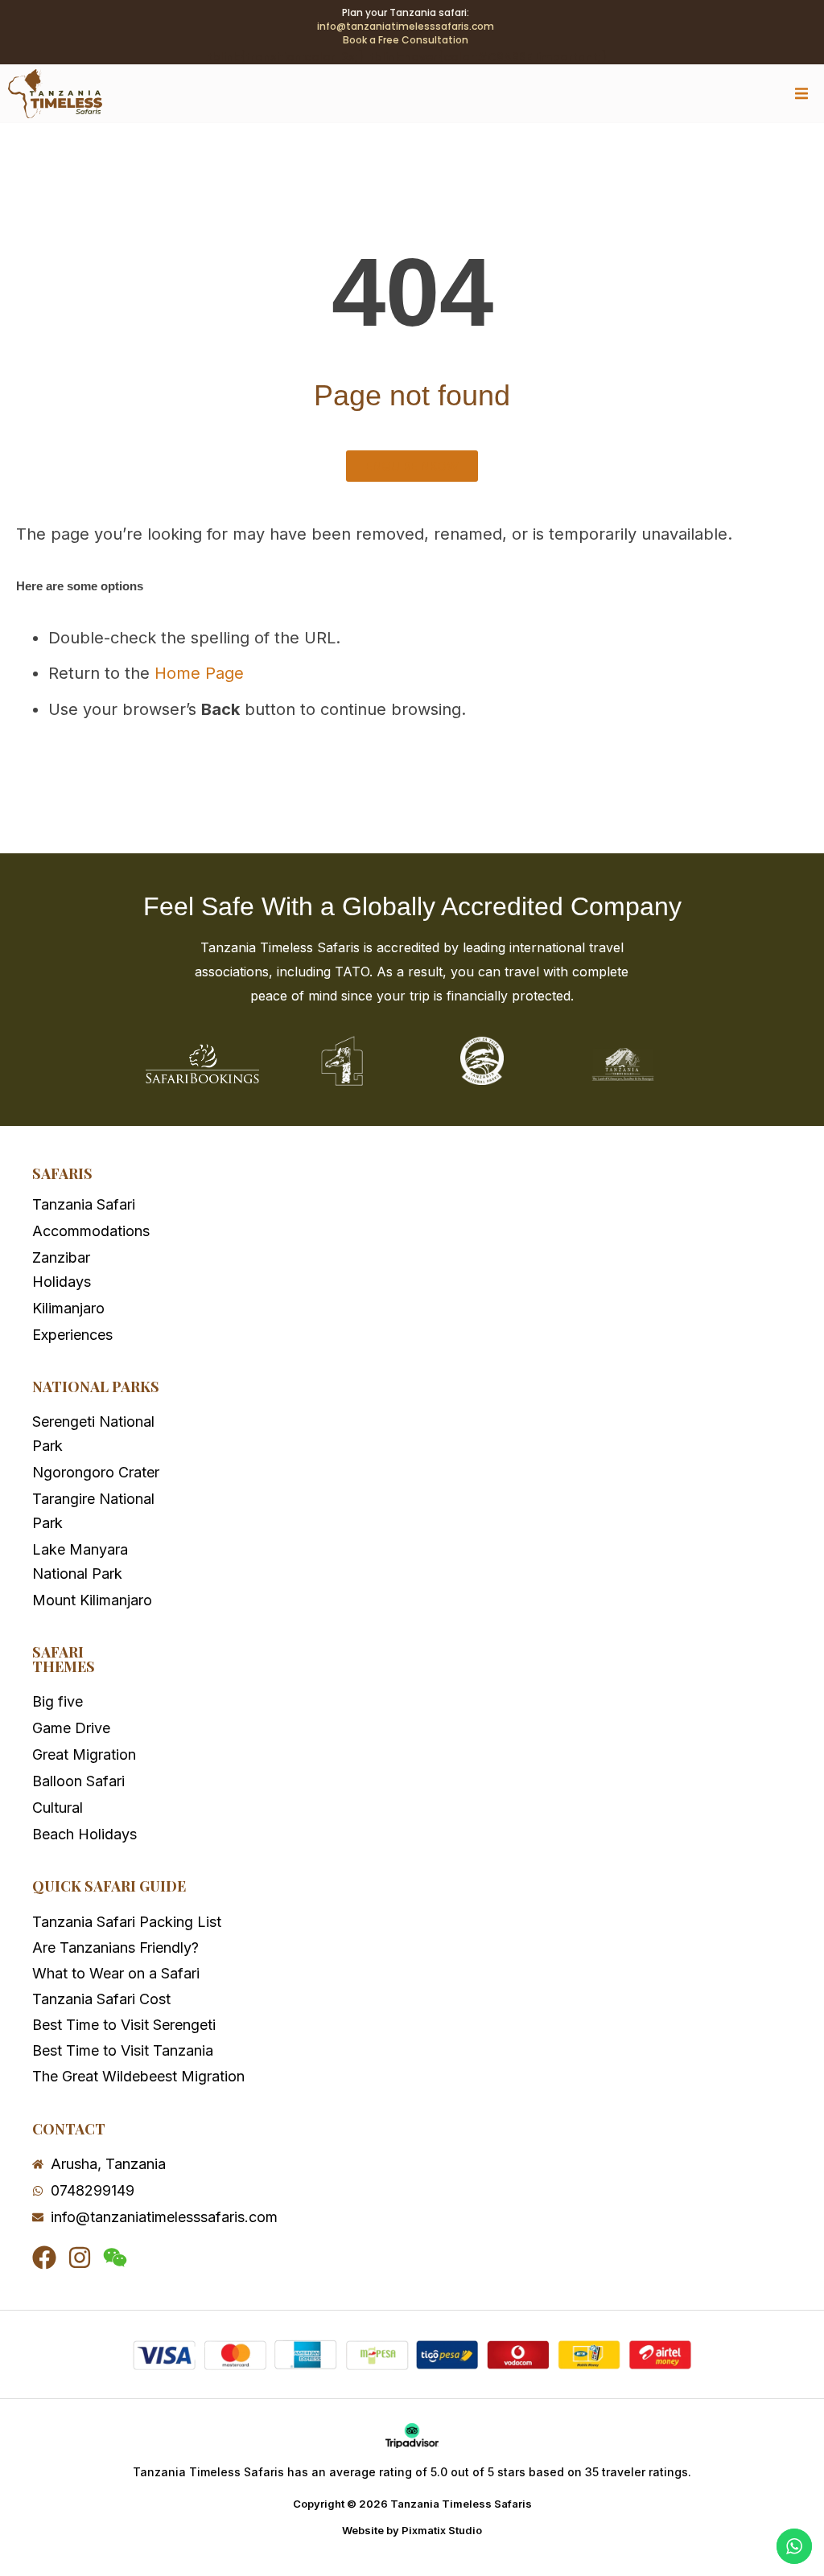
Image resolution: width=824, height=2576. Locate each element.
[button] (802, 94)
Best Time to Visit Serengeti (124, 2025)
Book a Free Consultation (406, 40)
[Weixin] (115, 2258)
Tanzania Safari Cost (101, 1999)
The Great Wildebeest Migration (138, 2076)
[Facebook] (44, 2258)
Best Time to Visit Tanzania (123, 2050)
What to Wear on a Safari (116, 1973)
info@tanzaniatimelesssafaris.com (406, 26)
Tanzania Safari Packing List (127, 1922)
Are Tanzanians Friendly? (115, 1947)
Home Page (199, 673)
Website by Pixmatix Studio (412, 2530)
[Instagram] (80, 2258)
